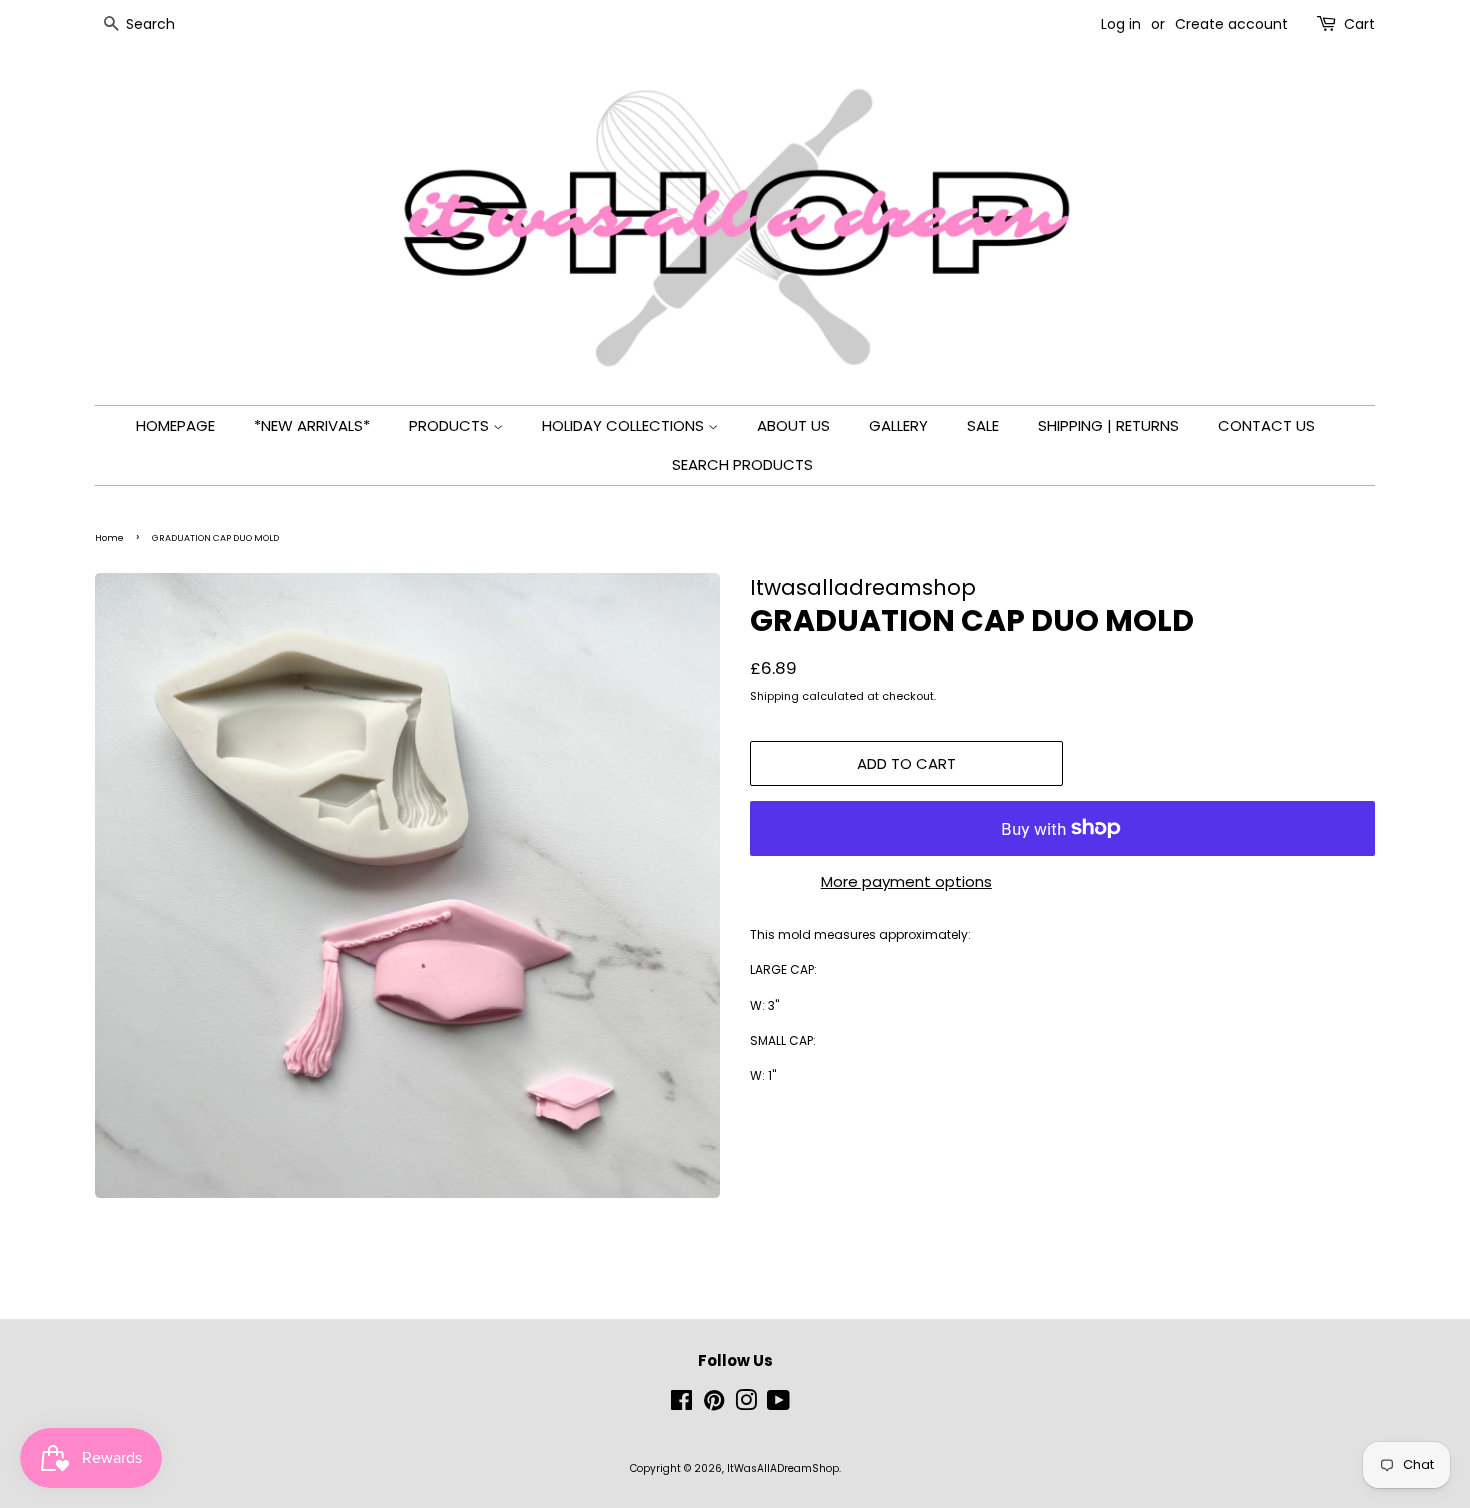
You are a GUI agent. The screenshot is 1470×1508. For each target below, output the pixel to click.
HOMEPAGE (175, 425)
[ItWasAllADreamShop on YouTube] (778, 1405)
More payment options (906, 881)
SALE (983, 425)
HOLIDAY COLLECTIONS (625, 425)
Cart (1359, 24)
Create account (1231, 24)
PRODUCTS (451, 425)
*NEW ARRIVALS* (312, 425)
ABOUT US (793, 425)
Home (109, 538)
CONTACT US (1266, 425)
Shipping (774, 696)
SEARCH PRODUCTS (742, 464)
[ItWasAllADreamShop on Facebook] (681, 1405)
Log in (1121, 24)
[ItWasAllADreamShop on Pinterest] (714, 1405)
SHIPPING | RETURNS (1108, 425)
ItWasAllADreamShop (783, 1468)
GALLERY (898, 425)
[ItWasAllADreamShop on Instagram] (746, 1405)
